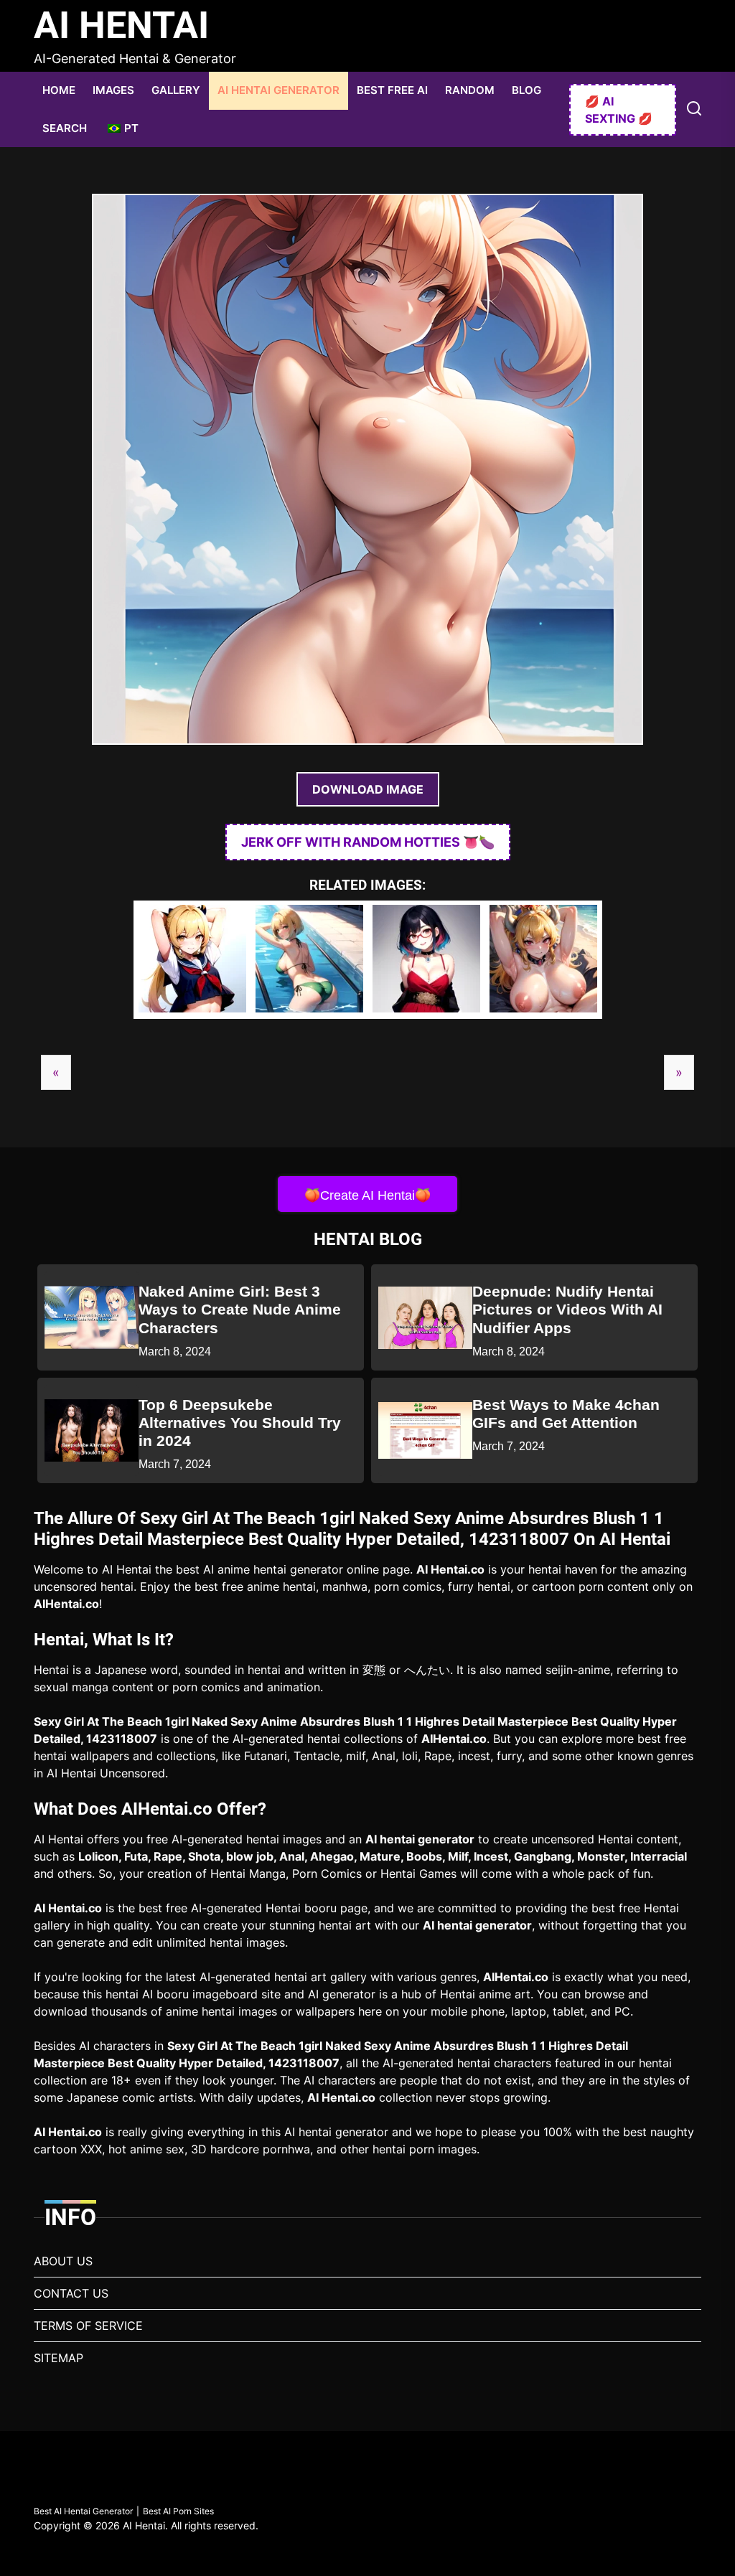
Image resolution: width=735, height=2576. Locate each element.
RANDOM (470, 90)
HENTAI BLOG (368, 1239)
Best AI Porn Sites (178, 2511)
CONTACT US (71, 2293)
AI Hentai (121, 25)
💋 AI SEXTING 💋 (619, 110)
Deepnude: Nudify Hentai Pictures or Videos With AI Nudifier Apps (567, 1309)
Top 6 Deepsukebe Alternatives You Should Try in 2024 (240, 1423)
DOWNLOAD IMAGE (368, 789)
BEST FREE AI (392, 90)
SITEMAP (58, 2358)
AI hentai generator (420, 1839)
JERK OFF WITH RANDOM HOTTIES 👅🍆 (368, 842)
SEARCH (65, 128)
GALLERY (176, 90)
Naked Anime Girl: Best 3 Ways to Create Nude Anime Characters (240, 1309)
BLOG (526, 90)
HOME (59, 90)
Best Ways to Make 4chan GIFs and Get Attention (566, 1414)
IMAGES (113, 90)
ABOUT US (63, 2261)
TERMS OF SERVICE (88, 2326)
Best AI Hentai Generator (83, 2511)
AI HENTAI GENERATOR (278, 90)
